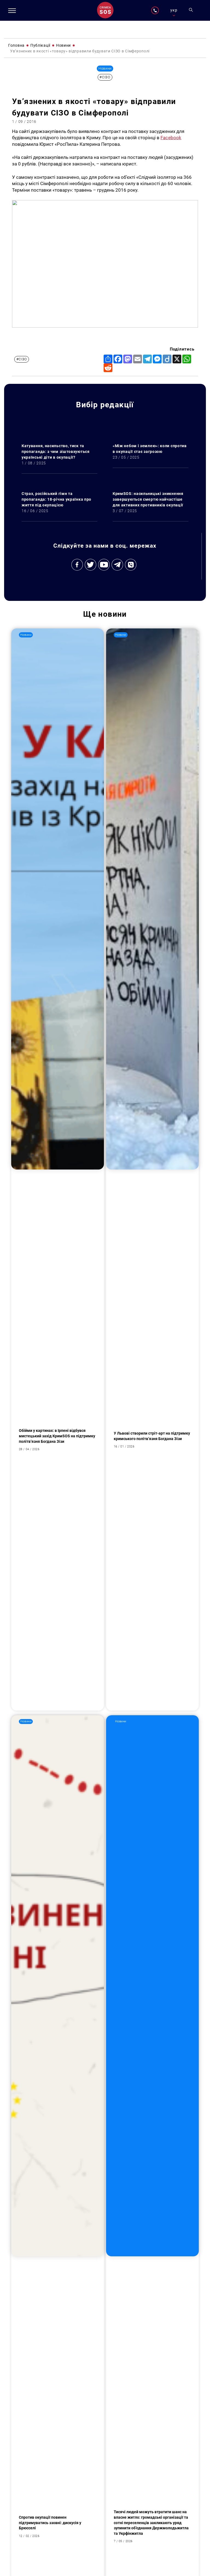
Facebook (171, 138)
